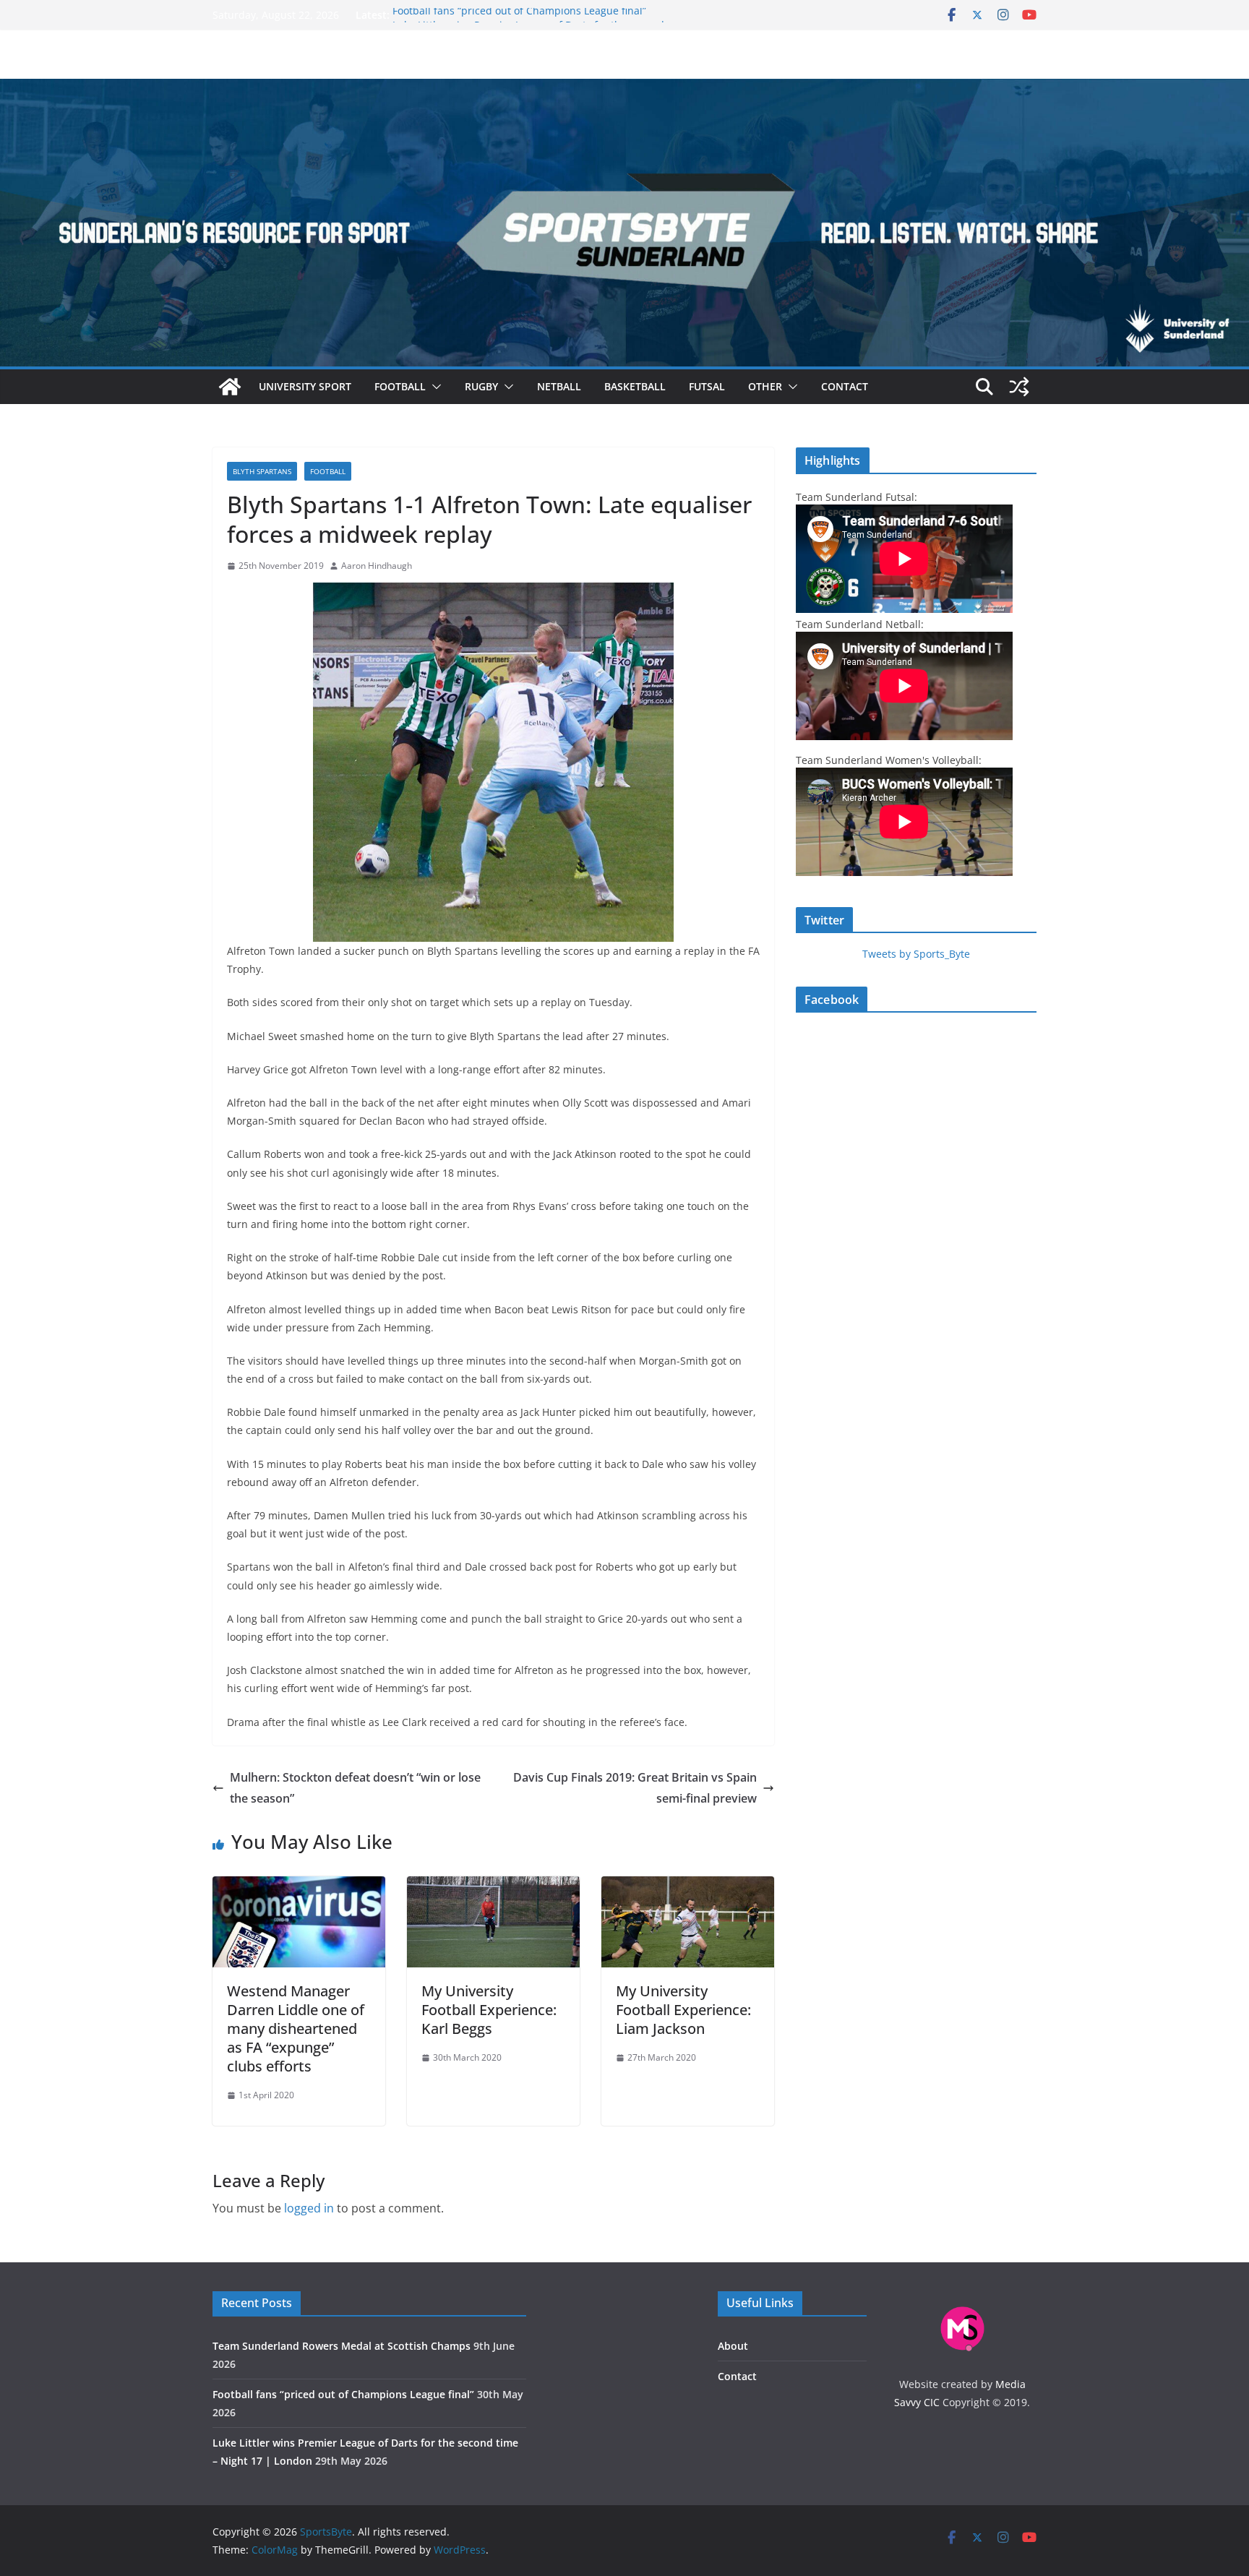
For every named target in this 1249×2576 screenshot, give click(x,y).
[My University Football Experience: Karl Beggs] (493, 1886)
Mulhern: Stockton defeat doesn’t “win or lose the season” (355, 1788)
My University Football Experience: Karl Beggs (489, 2010)
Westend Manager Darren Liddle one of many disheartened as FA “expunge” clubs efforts (296, 2028)
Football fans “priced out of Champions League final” (519, 15)
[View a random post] (1019, 387)
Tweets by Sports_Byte (916, 954)
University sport (305, 386)
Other (765, 386)
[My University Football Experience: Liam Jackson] (688, 1886)
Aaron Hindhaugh (377, 566)
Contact (845, 386)
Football (400, 386)
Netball (559, 386)
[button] (434, 387)
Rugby (481, 386)
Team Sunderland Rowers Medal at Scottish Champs (342, 2346)
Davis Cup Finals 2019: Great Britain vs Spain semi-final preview (635, 1788)
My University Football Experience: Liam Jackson (683, 2010)
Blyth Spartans (262, 471)
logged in (309, 2208)
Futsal (707, 386)
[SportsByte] (230, 387)
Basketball (635, 386)
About (733, 2346)
